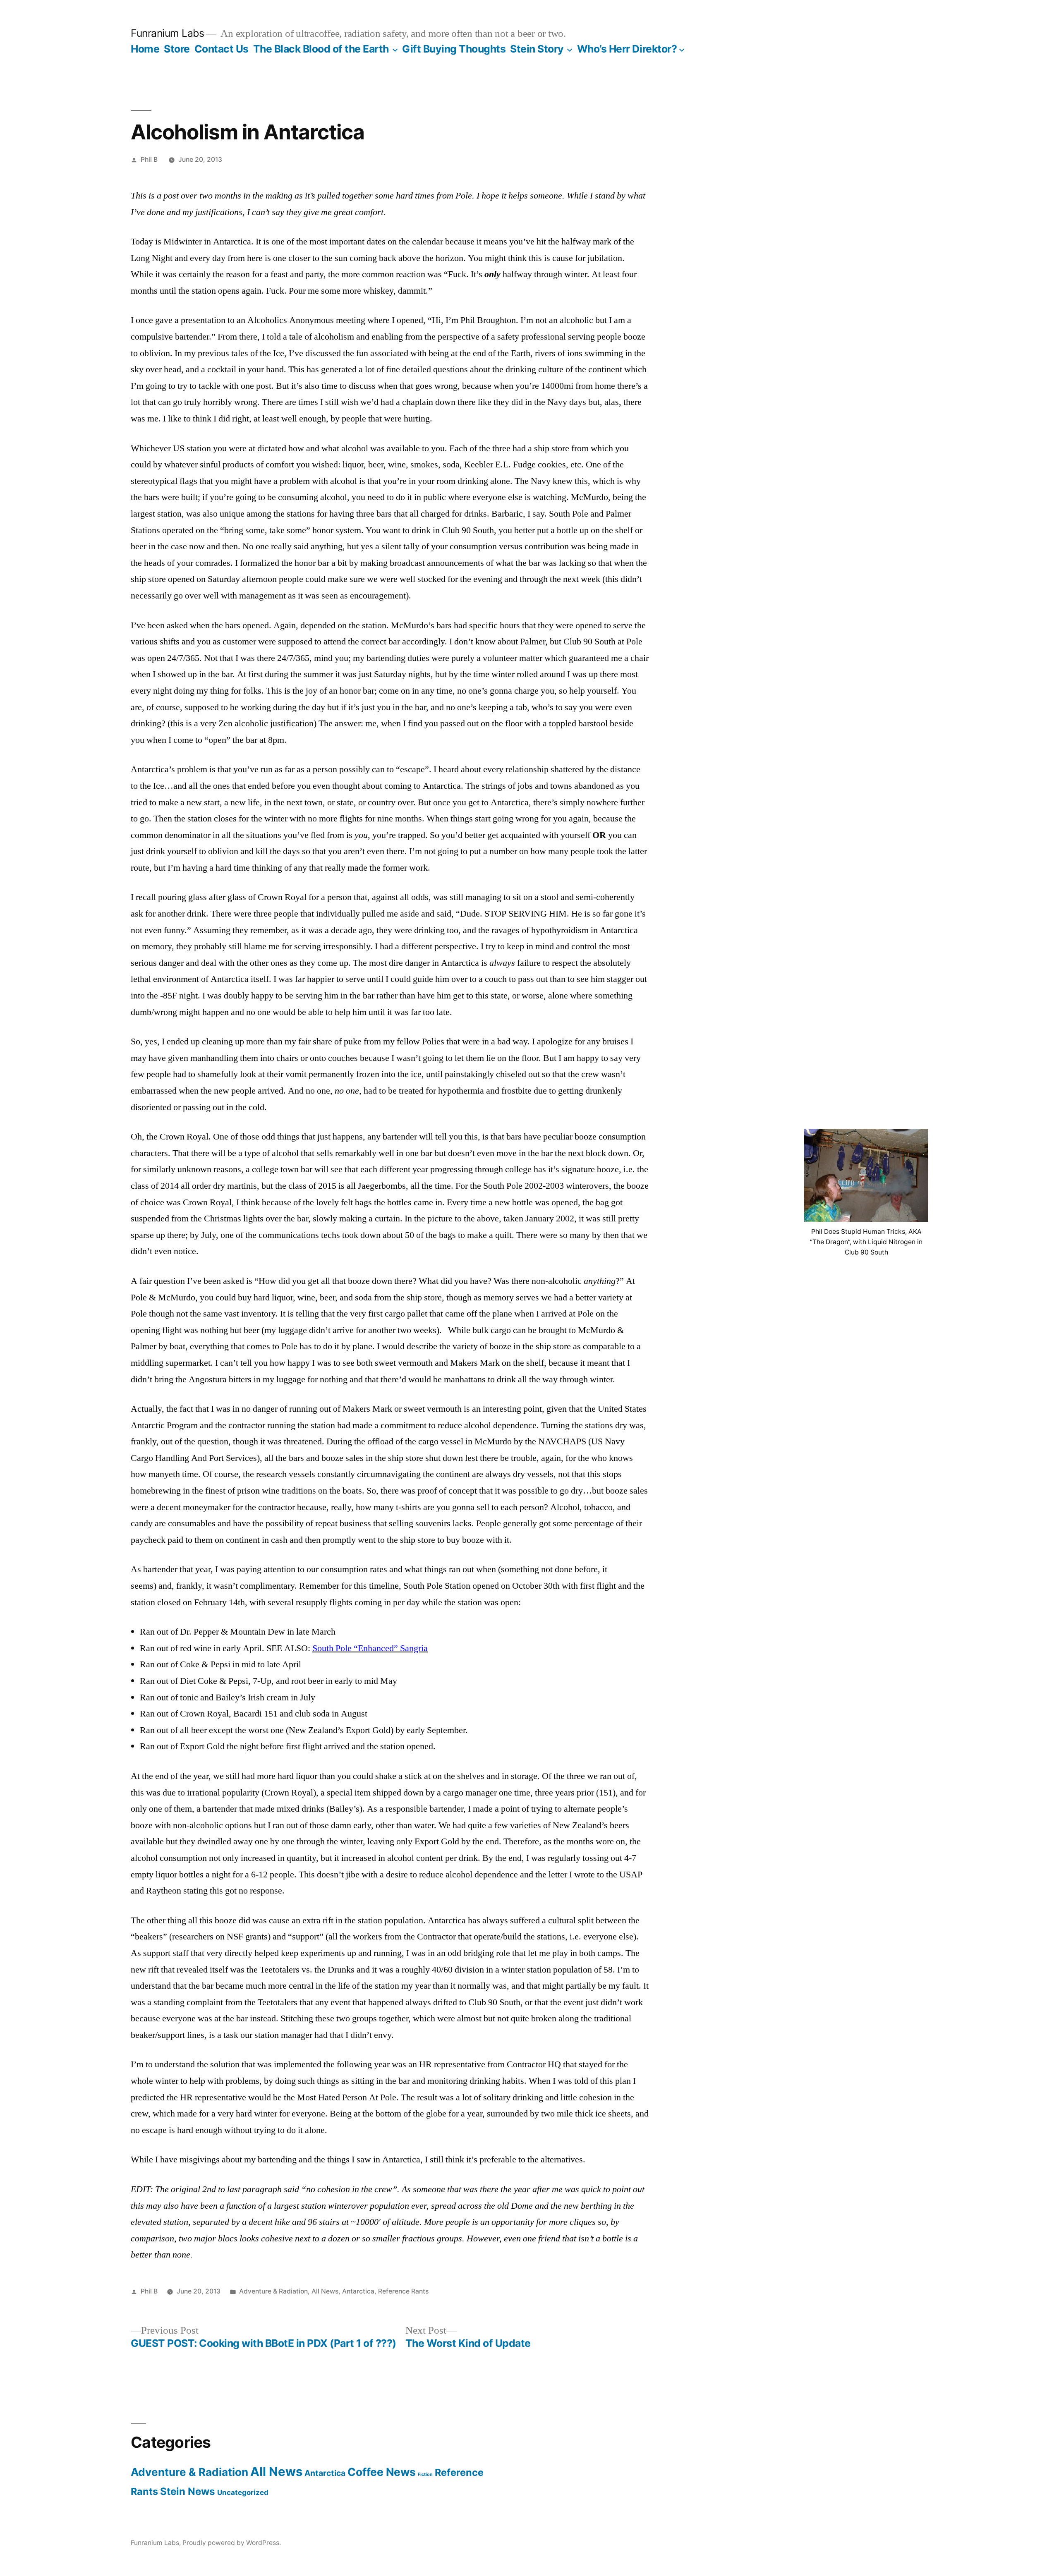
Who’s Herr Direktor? (627, 49)
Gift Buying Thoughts (454, 49)
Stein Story (537, 49)
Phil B (149, 159)
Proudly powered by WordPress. (232, 2543)
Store (177, 49)
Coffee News (382, 2472)
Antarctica (358, 2291)
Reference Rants (403, 2291)
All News (325, 2291)
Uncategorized (243, 2492)
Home (145, 49)
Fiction (425, 2474)
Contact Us (222, 49)
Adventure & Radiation (273, 2291)
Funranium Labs (167, 33)
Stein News (188, 2491)
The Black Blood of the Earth (321, 49)
